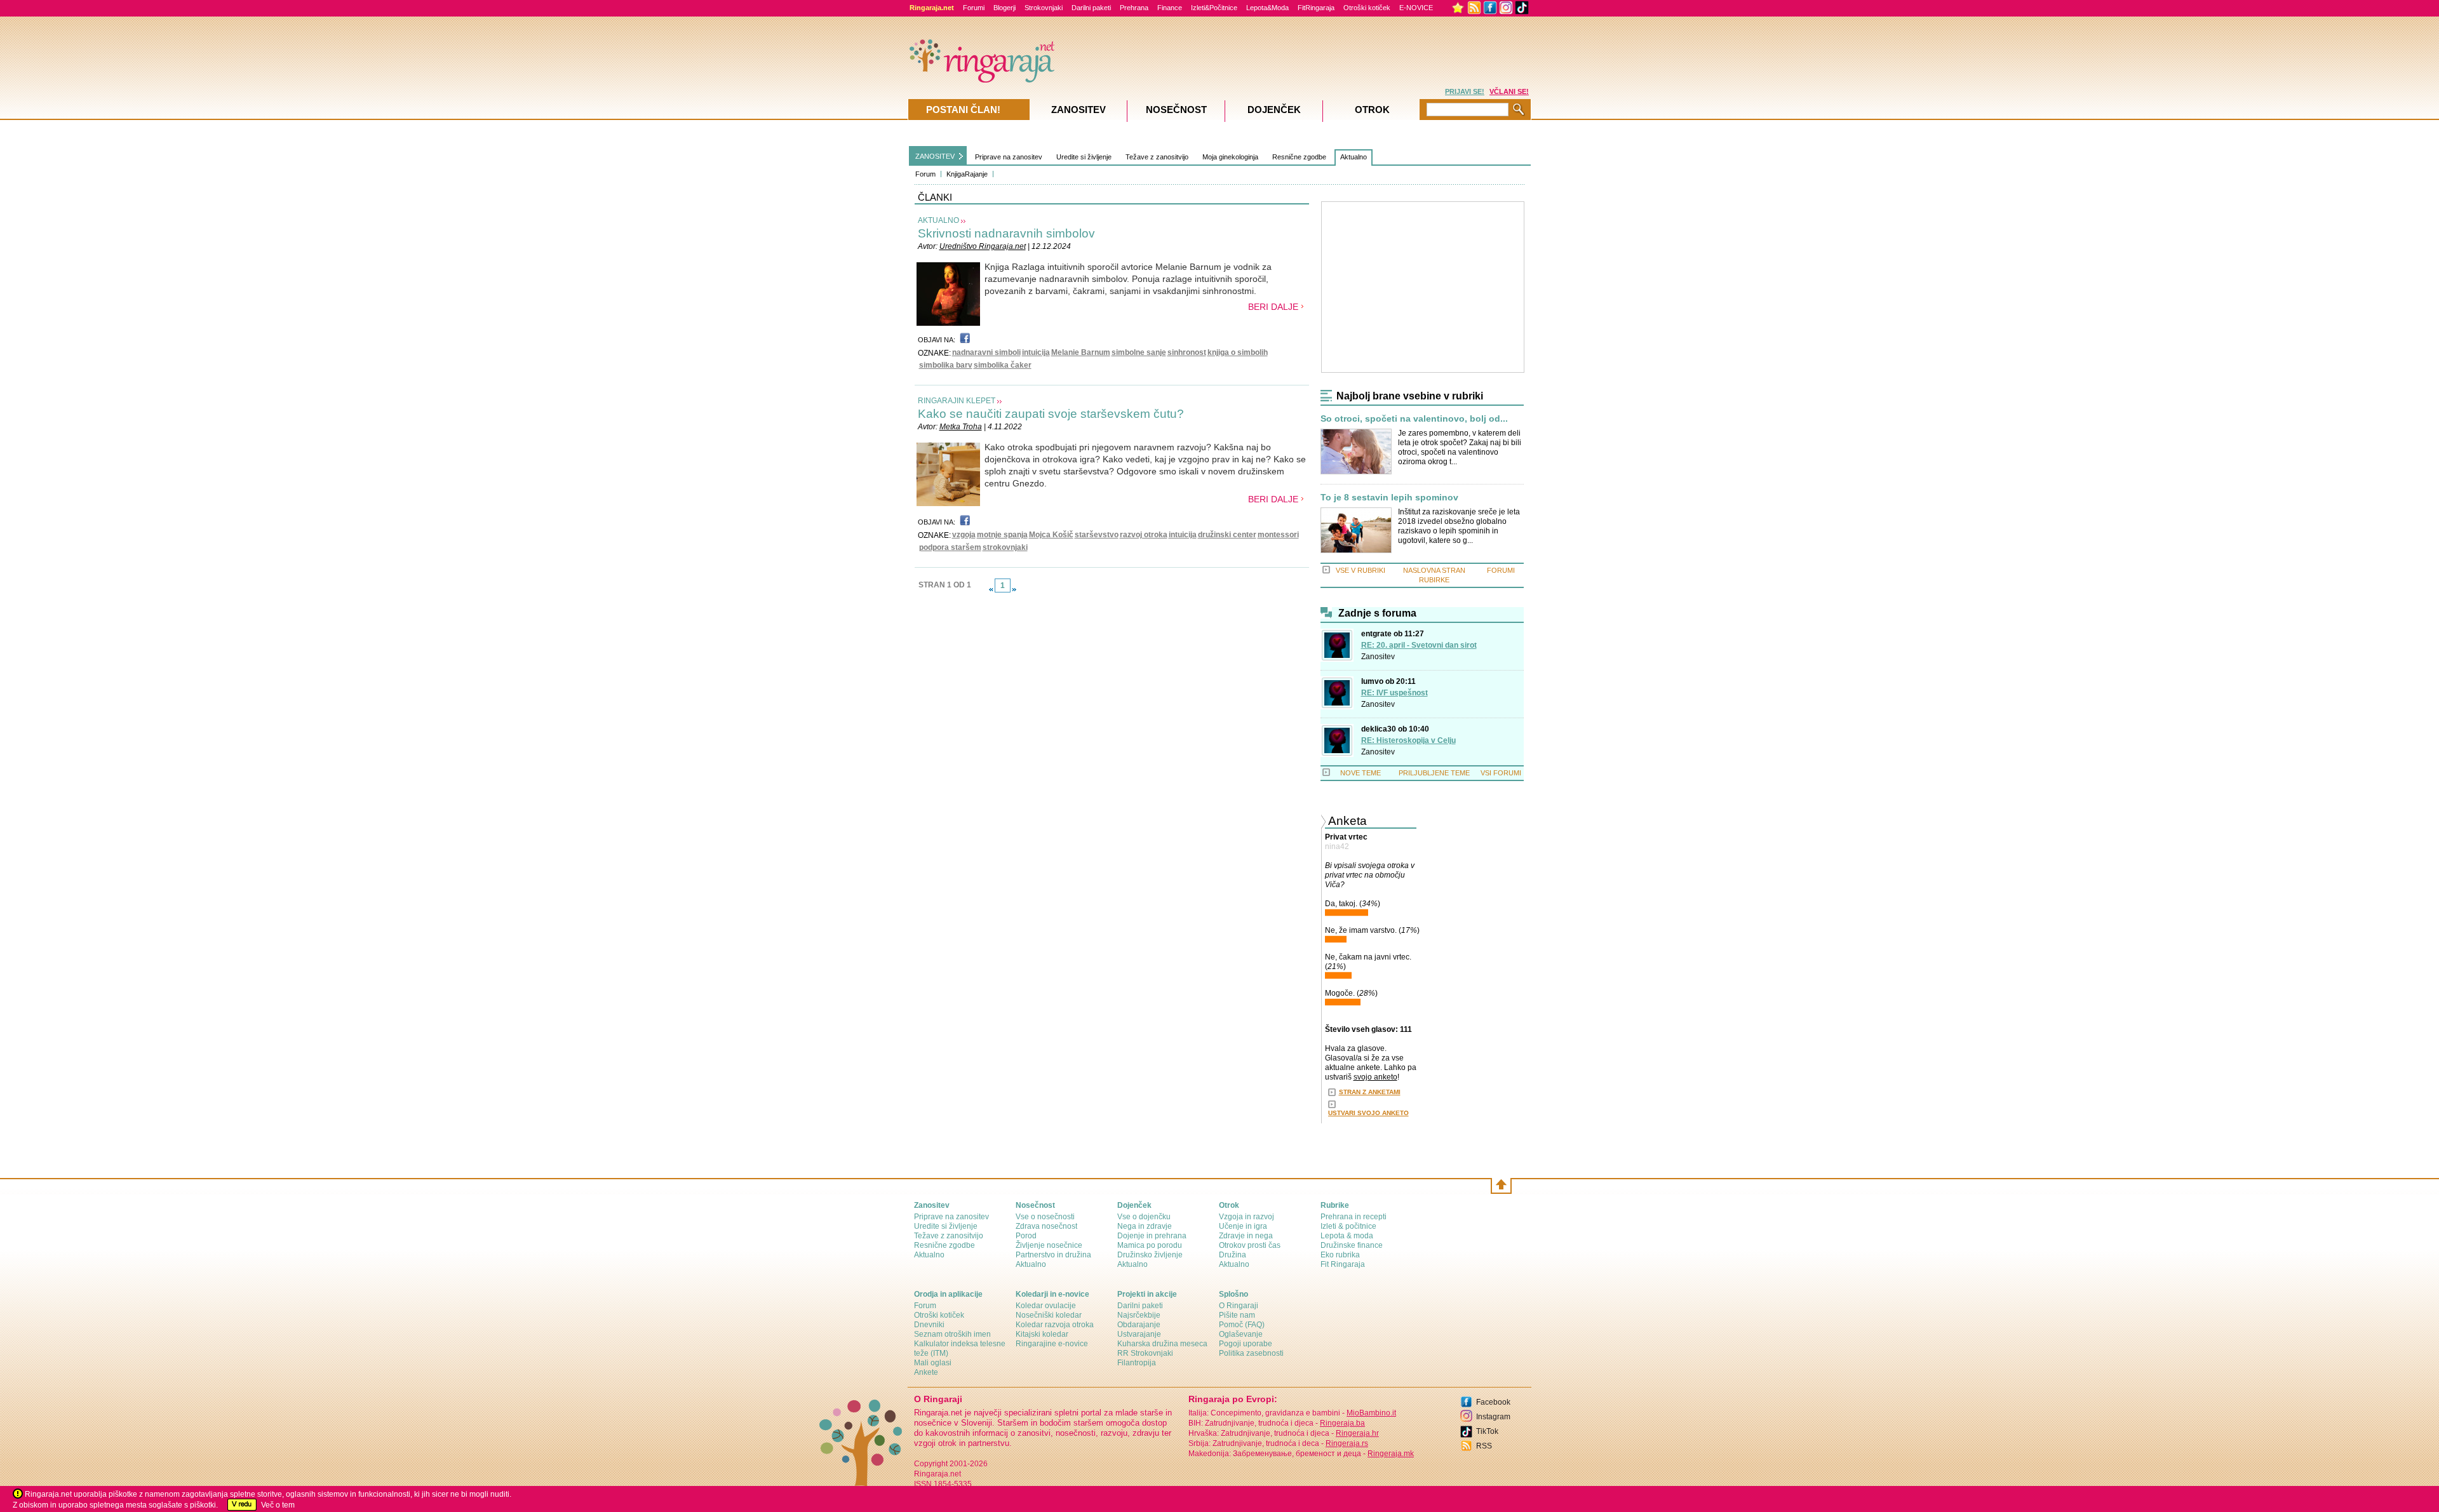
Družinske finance (1352, 1245)
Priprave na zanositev (1009, 157)
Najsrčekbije (1139, 1315)
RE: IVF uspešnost (1394, 693)
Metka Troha (961, 427)
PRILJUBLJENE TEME (1434, 773)
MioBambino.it (1371, 1413)
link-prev (991, 589)
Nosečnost (1176, 110)
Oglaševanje (1241, 1334)
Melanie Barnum (1081, 352)
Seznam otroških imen (952, 1334)
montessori (1278, 535)
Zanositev (1378, 657)
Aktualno (1354, 157)
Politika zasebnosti (1251, 1353)
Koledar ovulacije (1046, 1306)
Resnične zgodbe (1299, 157)
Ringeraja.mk (1391, 1454)
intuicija (1036, 352)
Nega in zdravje (1145, 1226)
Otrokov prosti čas (1250, 1245)
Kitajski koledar (1042, 1334)
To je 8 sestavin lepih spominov (1389, 498)
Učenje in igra (1243, 1226)
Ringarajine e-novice (1052, 1344)
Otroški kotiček (1367, 8)
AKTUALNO (938, 220)
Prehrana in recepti (1354, 1217)
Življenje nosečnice (1049, 1245)
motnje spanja (1002, 535)
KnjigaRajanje (967, 174)
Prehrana (1134, 8)
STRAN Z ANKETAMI (1370, 1092)
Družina (1233, 1255)
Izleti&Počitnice (1214, 8)
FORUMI (1501, 570)
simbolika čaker (1003, 365)
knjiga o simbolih (1238, 352)
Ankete (926, 1372)
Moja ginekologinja (1230, 157)
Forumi (974, 8)
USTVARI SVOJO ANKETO (1368, 1113)
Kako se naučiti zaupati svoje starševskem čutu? (1051, 414)
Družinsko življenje (1150, 1255)
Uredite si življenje (1084, 157)
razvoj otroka (1144, 535)
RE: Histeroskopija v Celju (1408, 740)
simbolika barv (946, 365)
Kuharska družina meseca (1162, 1344)
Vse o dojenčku (1144, 1217)
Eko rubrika (1340, 1255)
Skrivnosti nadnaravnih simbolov (1006, 233)
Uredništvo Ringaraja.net (983, 246)
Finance (1170, 8)
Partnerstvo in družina (1053, 1255)
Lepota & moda (1347, 1236)
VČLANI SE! (1509, 91)
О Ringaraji (1239, 1306)
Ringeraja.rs (1347, 1443)
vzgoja (964, 535)
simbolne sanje (1139, 352)
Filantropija (1137, 1363)
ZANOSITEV (935, 156)
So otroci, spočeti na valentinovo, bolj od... (1414, 419)
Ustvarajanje (1139, 1334)
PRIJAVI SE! (1465, 91)
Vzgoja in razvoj (1246, 1217)
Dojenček (1274, 110)
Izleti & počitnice (1348, 1226)
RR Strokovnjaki (1145, 1353)
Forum (925, 174)
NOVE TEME (1361, 773)
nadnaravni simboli (986, 352)
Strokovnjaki (1044, 8)
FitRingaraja (1316, 8)
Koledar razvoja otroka (1055, 1325)
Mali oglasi (933, 1363)
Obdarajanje (1139, 1325)
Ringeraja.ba (1342, 1423)
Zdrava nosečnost (1046, 1226)
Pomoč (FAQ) (1242, 1325)
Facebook (1493, 1402)
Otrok (1372, 110)
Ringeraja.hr (1357, 1433)
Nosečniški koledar (1049, 1315)
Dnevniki (929, 1325)
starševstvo (1097, 535)
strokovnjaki (1005, 547)
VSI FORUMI (1501, 773)
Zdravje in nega (1246, 1236)
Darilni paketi (1091, 8)
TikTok (1487, 1431)
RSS (1484, 1446)
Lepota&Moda (1267, 8)
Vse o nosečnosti (1045, 1217)
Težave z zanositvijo (1157, 157)
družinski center (1227, 535)
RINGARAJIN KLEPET (957, 401)
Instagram (1493, 1417)
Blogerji (1004, 8)
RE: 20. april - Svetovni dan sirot (1419, 645)
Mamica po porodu (1150, 1245)
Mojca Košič (1051, 535)
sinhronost (1187, 352)
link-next (1014, 589)
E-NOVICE (1416, 8)
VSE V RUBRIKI (1361, 570)
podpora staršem (950, 547)
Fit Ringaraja (1343, 1264)
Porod (1026, 1236)
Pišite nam (1237, 1315)
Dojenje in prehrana (1152, 1236)
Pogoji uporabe (1246, 1344)
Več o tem (278, 1505)
